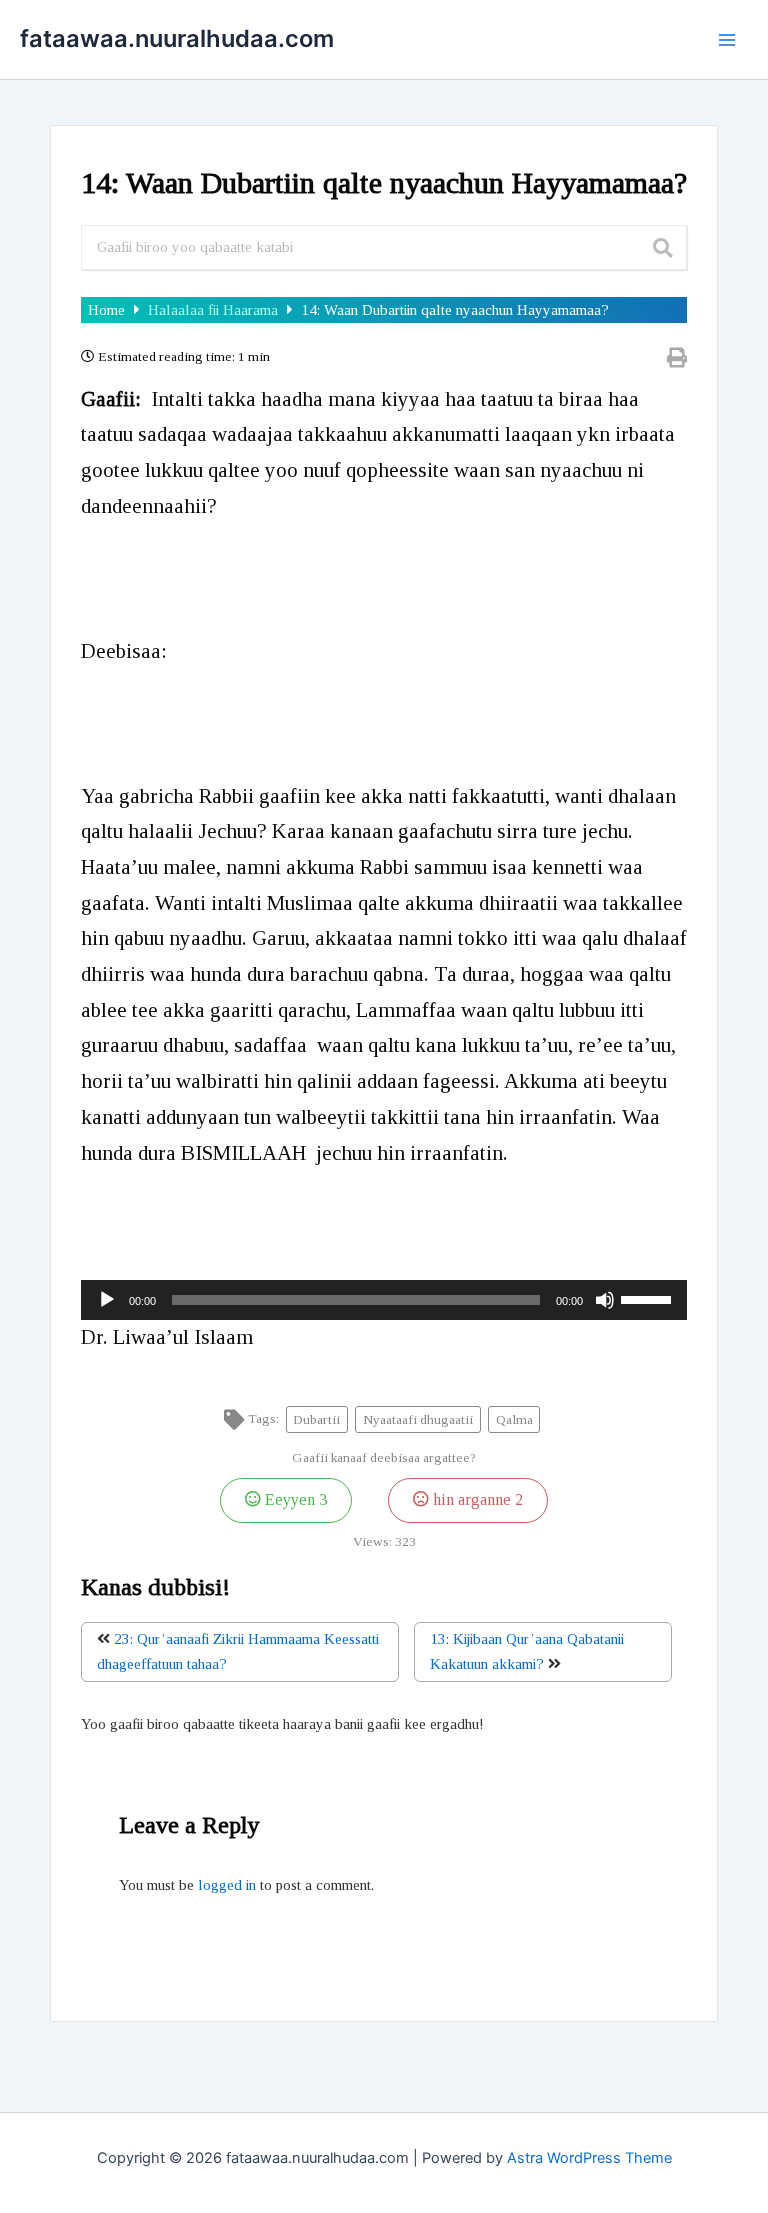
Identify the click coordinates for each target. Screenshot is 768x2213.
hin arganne (476, 1500)
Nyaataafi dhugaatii (418, 1419)
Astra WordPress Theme (589, 2158)
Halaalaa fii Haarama (215, 310)
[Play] (107, 1300)
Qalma (514, 1419)
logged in (227, 1885)
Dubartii (316, 1419)
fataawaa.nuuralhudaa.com (177, 38)
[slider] (649, 1298)
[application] (384, 1300)
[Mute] (605, 1300)
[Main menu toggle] (727, 40)
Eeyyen (294, 1500)
